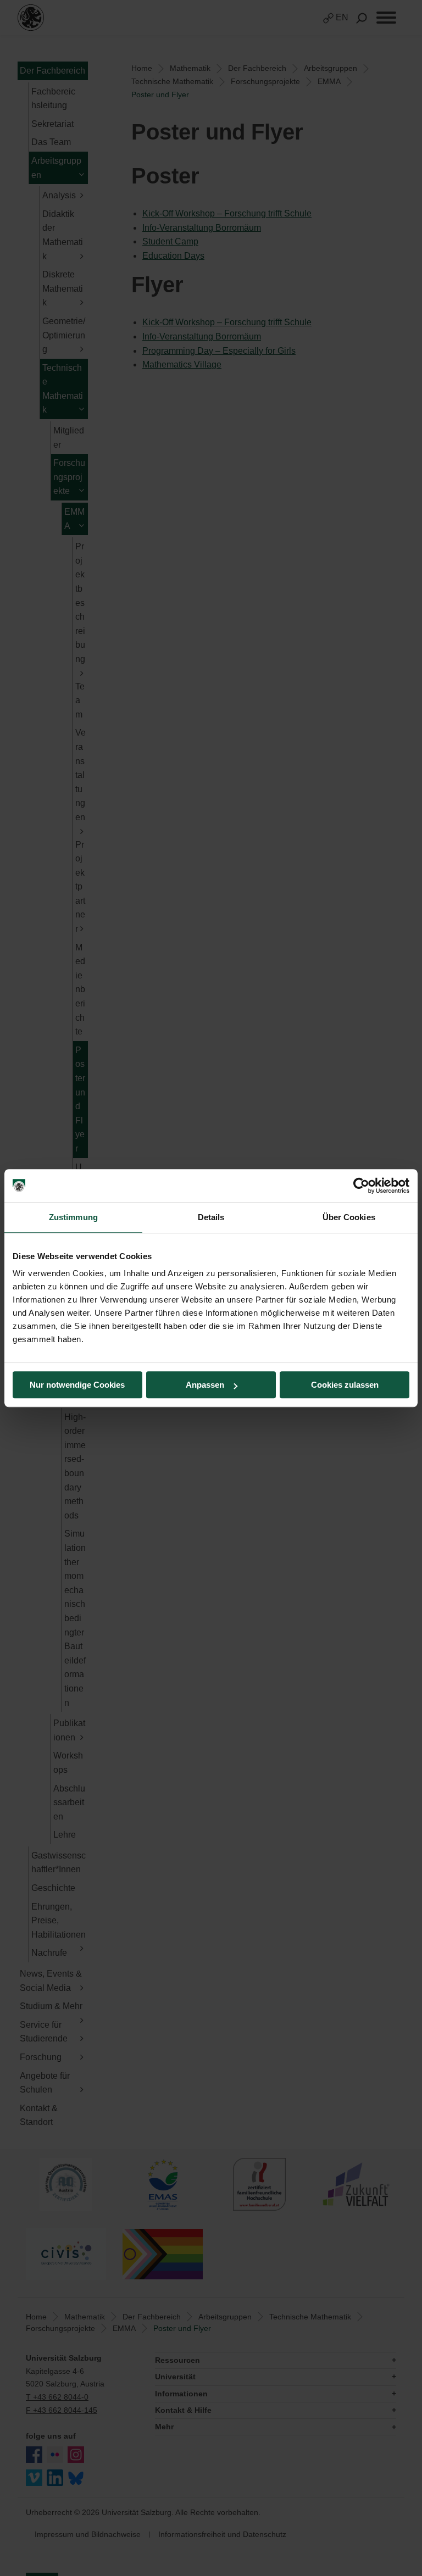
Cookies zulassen (345, 1385)
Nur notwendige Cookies (77, 1385)
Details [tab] (211, 1217)
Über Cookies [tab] (349, 1217)
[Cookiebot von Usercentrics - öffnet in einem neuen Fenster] (361, 1186)
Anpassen (205, 1385)
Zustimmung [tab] (73, 1217)
